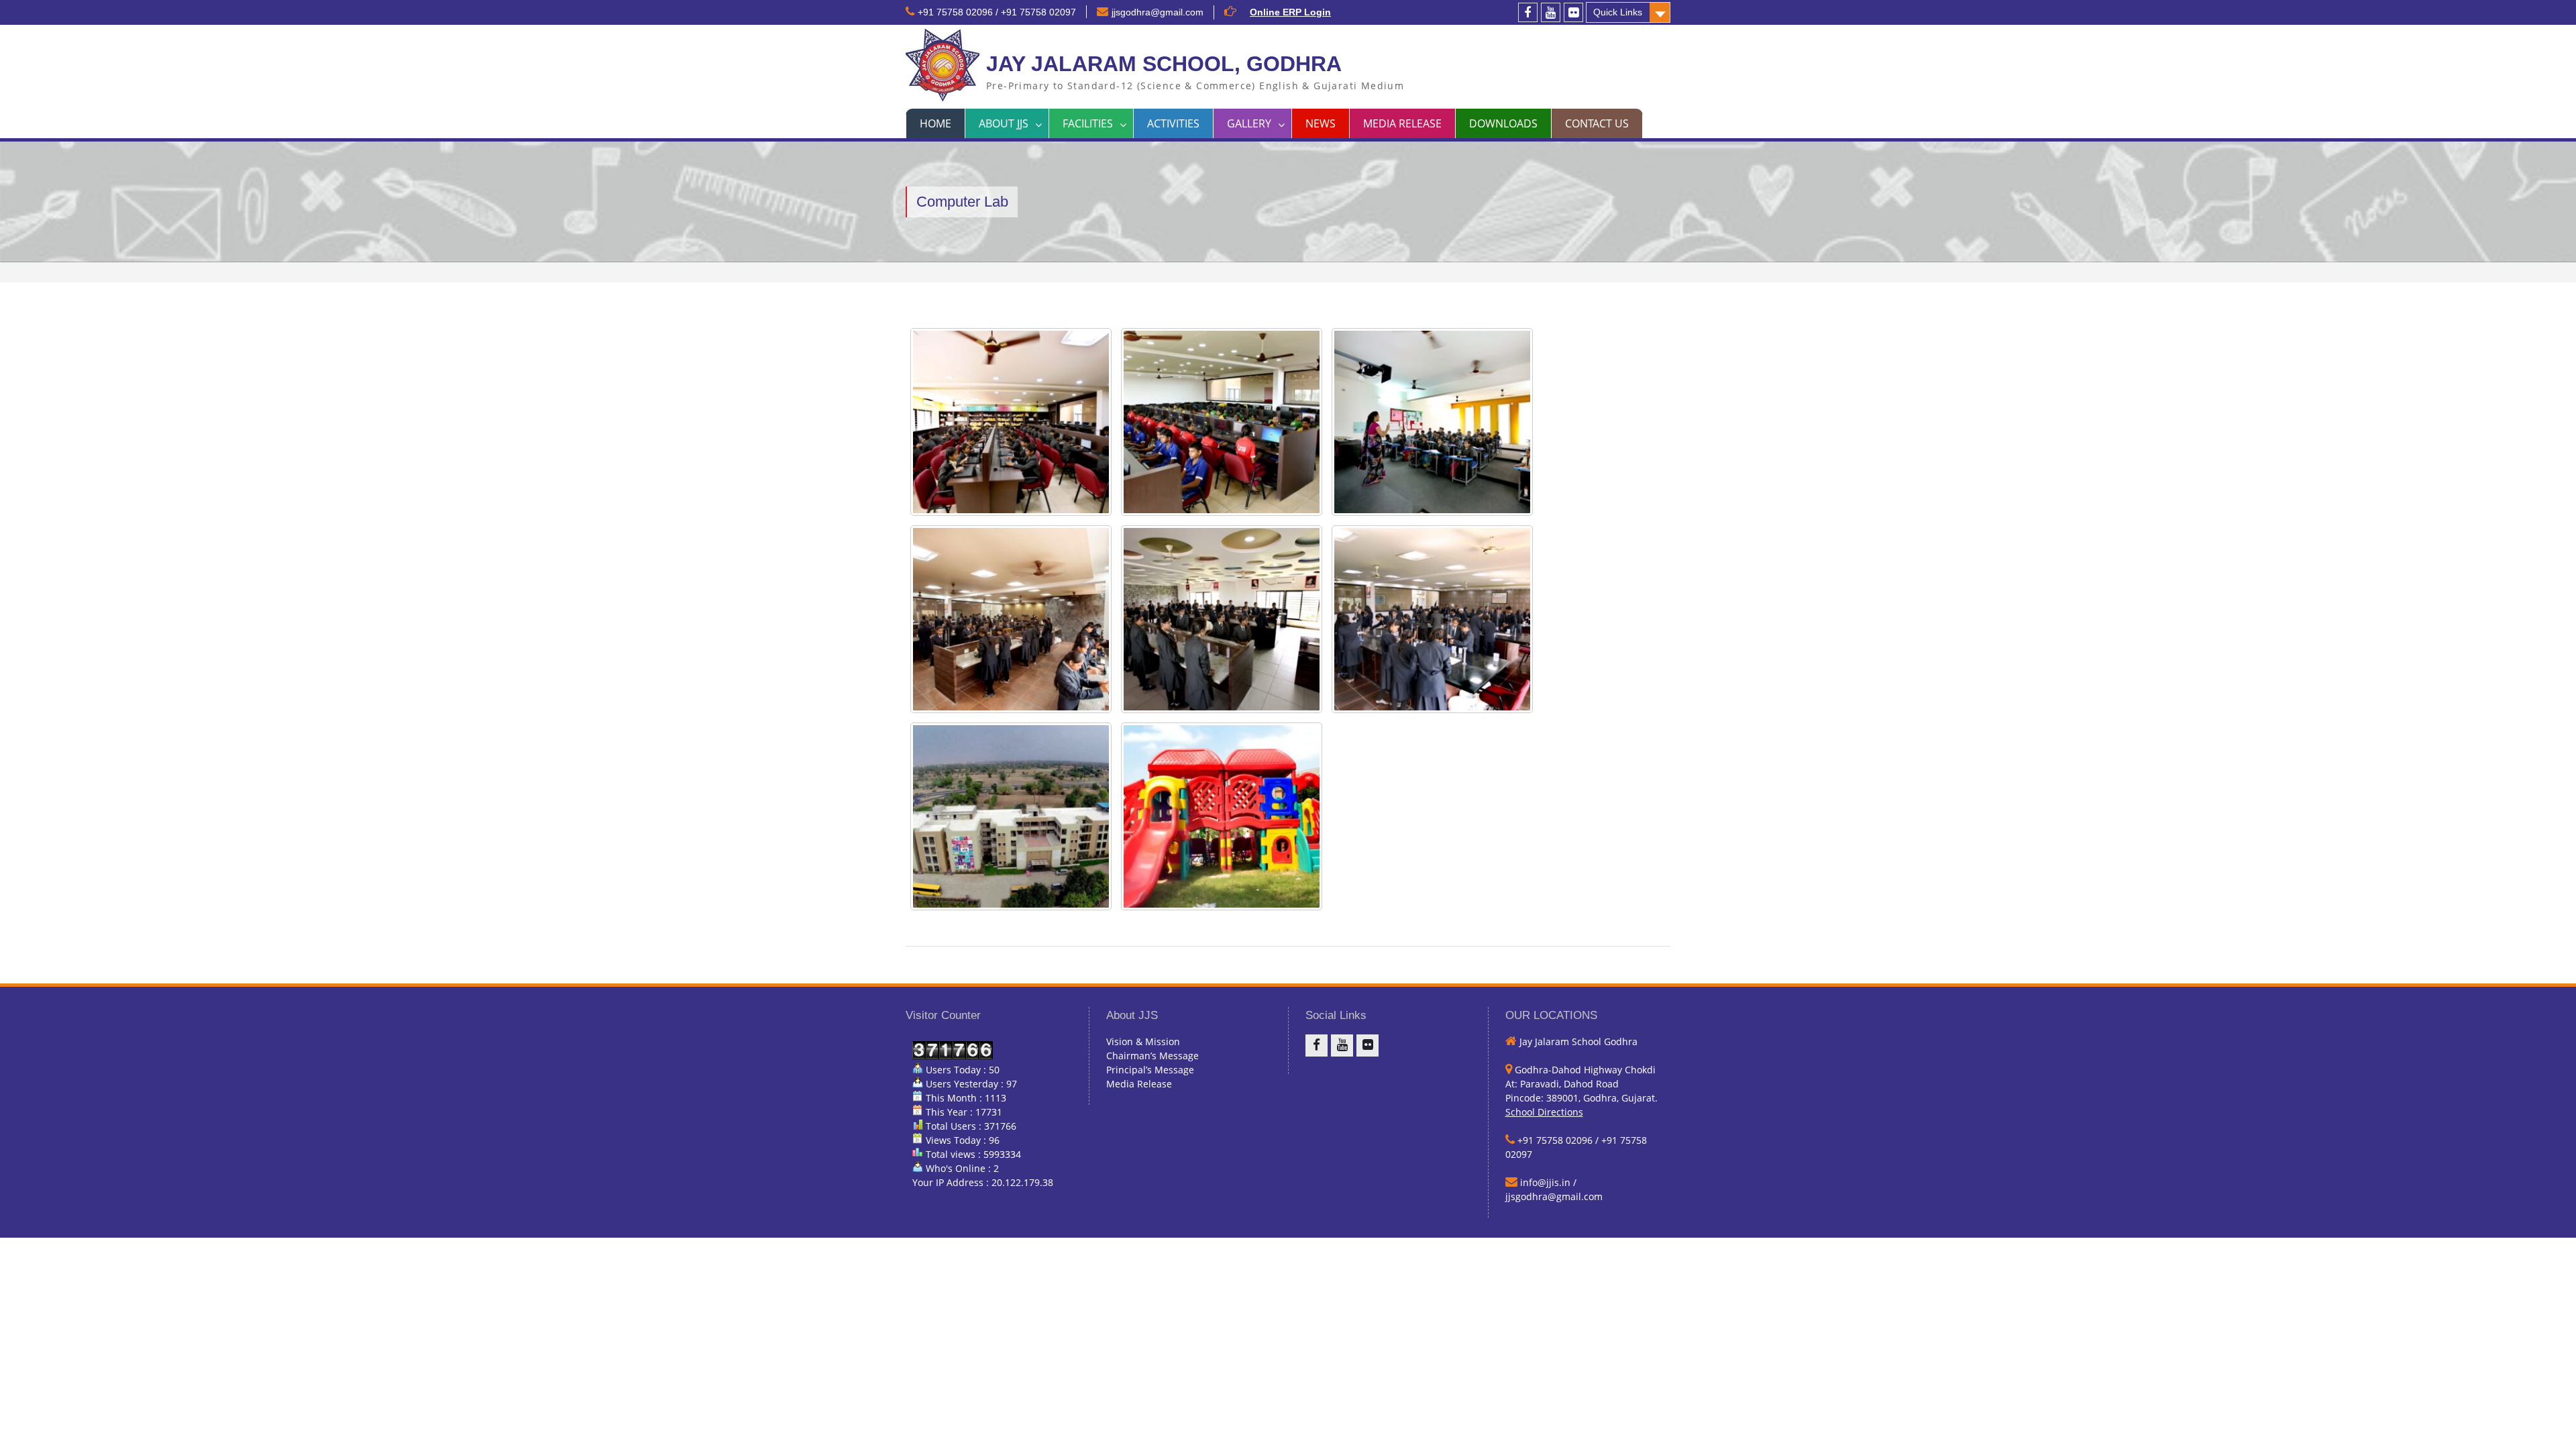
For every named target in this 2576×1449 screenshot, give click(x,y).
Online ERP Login (1290, 12)
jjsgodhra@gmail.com (1158, 12)
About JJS (1004, 123)
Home (935, 123)
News (1321, 123)
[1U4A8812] (1222, 422)
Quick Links (1618, 12)
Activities (1173, 123)
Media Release (1402, 123)
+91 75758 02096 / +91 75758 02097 (997, 12)
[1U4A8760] (1432, 619)
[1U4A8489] (1432, 422)
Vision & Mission (1143, 1041)
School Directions (1544, 1112)
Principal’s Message (1150, 1070)
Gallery (1249, 123)
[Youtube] (1551, 12)
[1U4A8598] (1011, 619)
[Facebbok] (1528, 12)
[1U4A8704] (1011, 422)
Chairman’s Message (1152, 1056)
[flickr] (1573, 12)
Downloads (1503, 123)
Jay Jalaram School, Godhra (1164, 64)
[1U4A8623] (1222, 619)
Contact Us (1597, 123)
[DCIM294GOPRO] (1011, 816)
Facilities (1088, 123)
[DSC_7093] (1222, 816)
